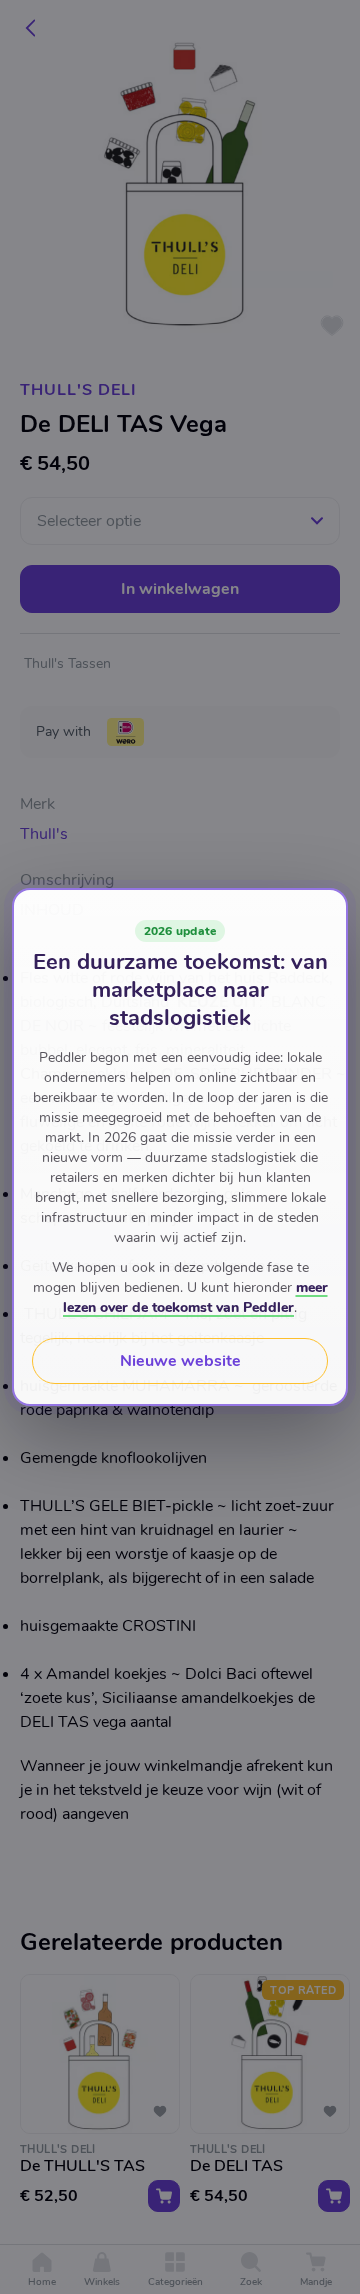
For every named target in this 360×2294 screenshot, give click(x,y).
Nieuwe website (180, 1361)
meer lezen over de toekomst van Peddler (195, 1297)
